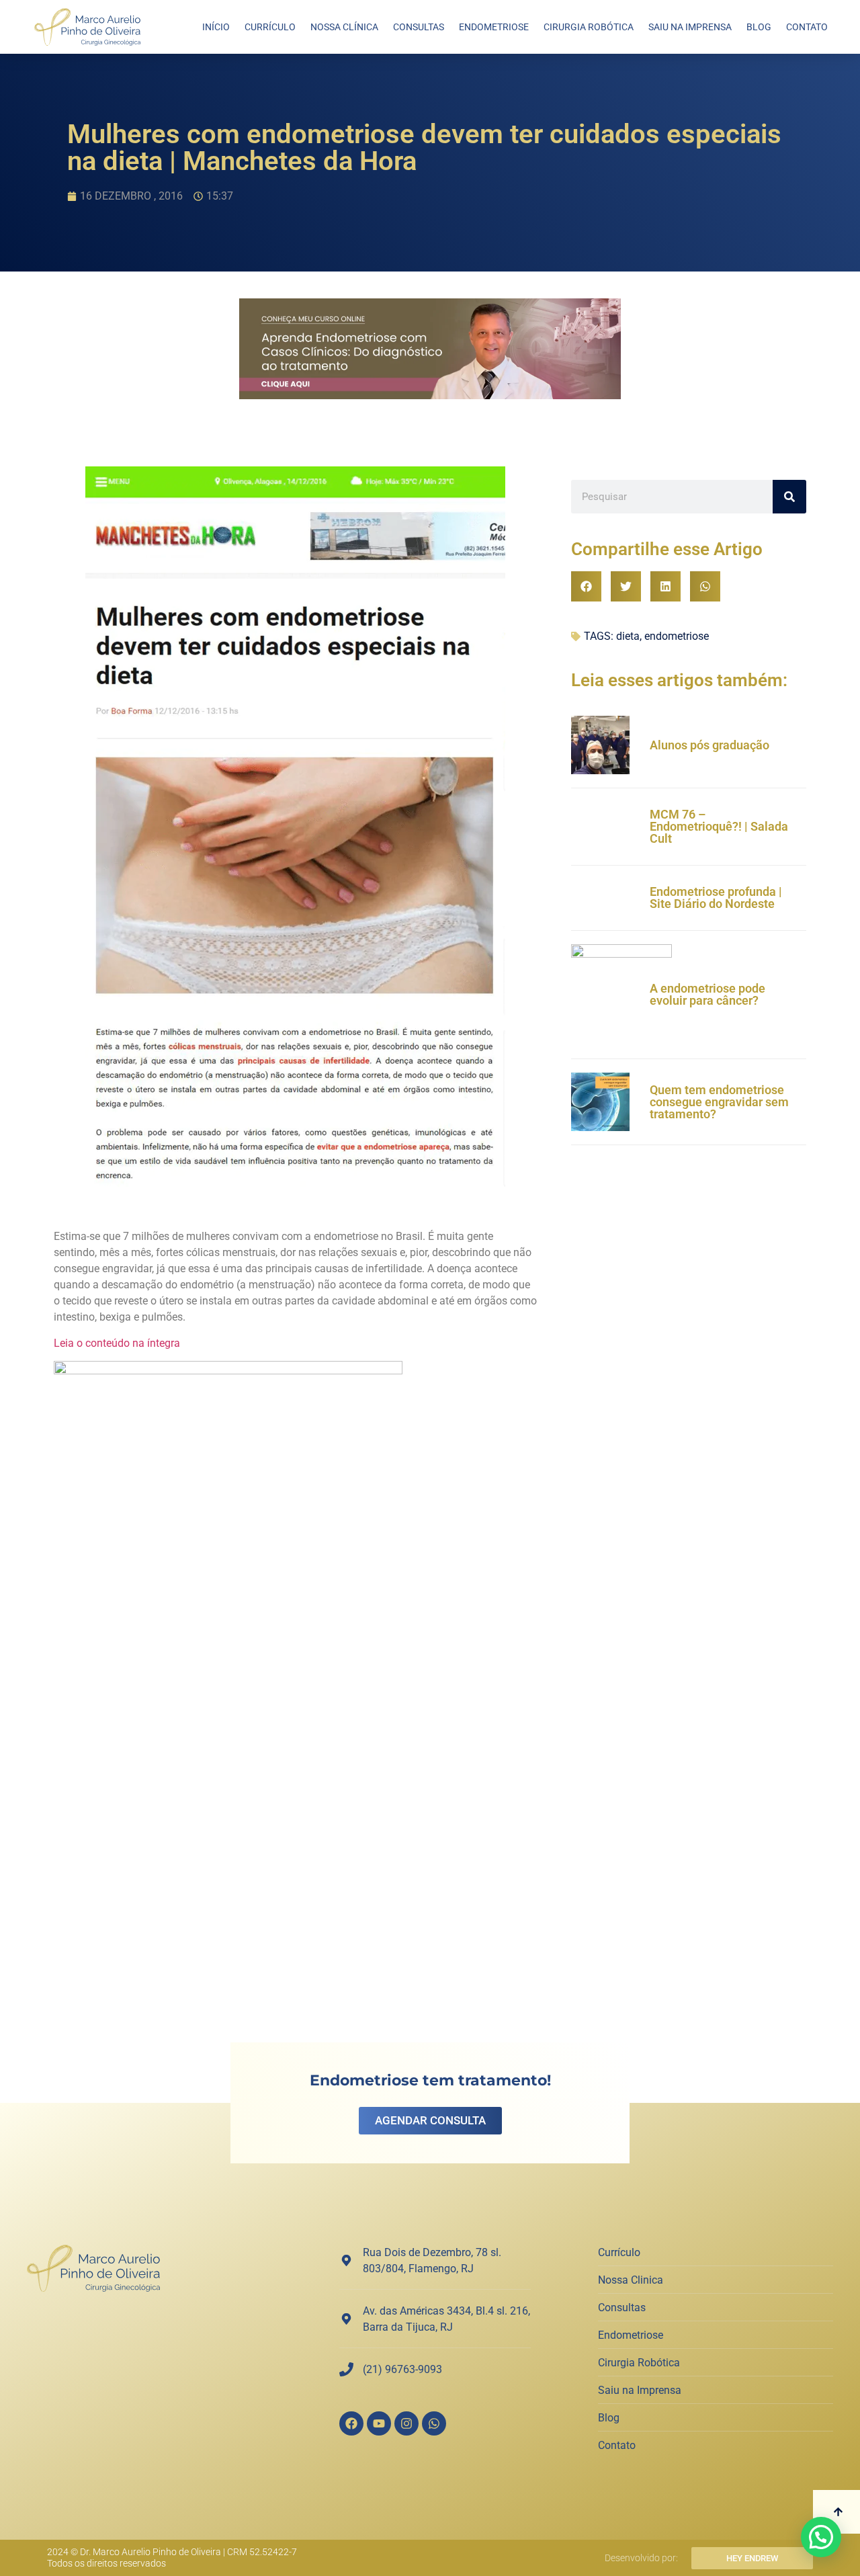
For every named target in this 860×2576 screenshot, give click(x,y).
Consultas (419, 27)
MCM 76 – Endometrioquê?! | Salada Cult (719, 826)
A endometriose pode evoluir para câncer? (707, 994)
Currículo (270, 27)
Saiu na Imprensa (690, 27)
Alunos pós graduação (709, 745)
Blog (759, 27)
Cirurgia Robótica (589, 27)
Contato (807, 27)
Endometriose (494, 27)
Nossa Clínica (344, 27)
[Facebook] (351, 2423)
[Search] (789, 497)
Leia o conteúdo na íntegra (117, 1343)
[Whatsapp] (434, 2423)
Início (216, 27)
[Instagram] (406, 2423)
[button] (586, 586)
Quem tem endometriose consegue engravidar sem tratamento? (719, 1102)
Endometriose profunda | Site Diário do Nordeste (716, 898)
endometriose (677, 636)
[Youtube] (379, 2423)
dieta (628, 636)
